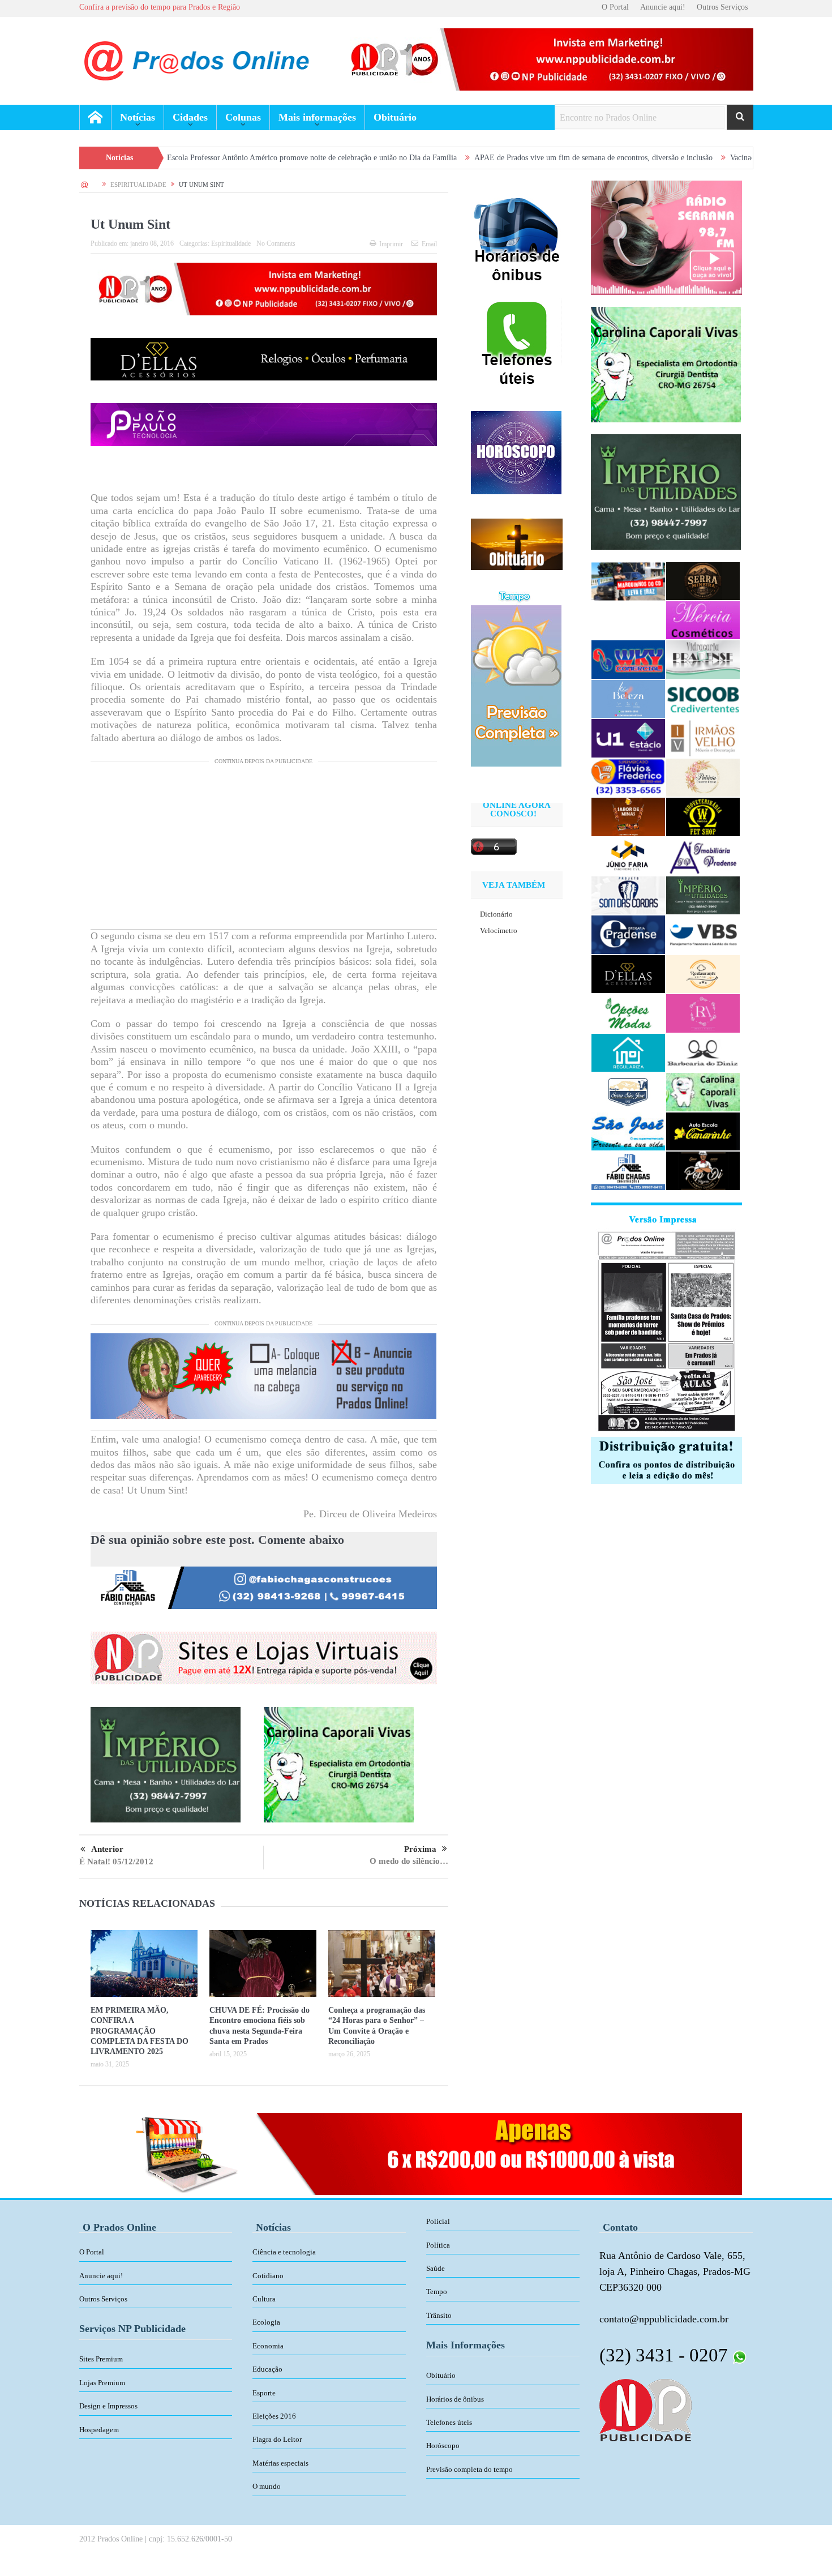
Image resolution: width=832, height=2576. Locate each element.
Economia (268, 2346)
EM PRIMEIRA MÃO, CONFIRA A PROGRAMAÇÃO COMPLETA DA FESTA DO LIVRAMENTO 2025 (140, 2031)
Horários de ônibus (455, 2399)
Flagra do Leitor (277, 2439)
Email (429, 244)
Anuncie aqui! (663, 7)
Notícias (138, 117)
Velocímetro (499, 930)
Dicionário (496, 914)
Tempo (437, 2292)
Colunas (243, 117)
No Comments (276, 243)
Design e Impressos (108, 2406)
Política (438, 2245)
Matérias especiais (280, 2463)
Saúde (436, 2268)
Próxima (420, 1849)
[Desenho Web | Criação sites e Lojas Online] (646, 2409)
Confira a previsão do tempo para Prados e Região (160, 7)
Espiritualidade (231, 243)
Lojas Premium (102, 2383)
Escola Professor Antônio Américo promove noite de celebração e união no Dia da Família (197, 158)
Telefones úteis (449, 2422)
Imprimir (391, 244)
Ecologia (266, 2322)
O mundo (267, 2486)
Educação (267, 2369)
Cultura (264, 2299)
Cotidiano (268, 2276)
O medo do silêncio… (409, 1861)
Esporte (264, 2393)
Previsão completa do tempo (469, 2469)
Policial (438, 2221)
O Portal (615, 7)
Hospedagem (99, 2430)
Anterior (107, 1849)
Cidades (190, 117)
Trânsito (439, 2315)
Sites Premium (101, 2359)
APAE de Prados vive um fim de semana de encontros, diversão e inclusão (479, 158)
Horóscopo (443, 2446)
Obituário (395, 117)
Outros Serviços (722, 7)
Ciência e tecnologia (284, 2252)
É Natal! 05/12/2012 (116, 1862)
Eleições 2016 (274, 2416)
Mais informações (317, 117)
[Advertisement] (264, 850)
